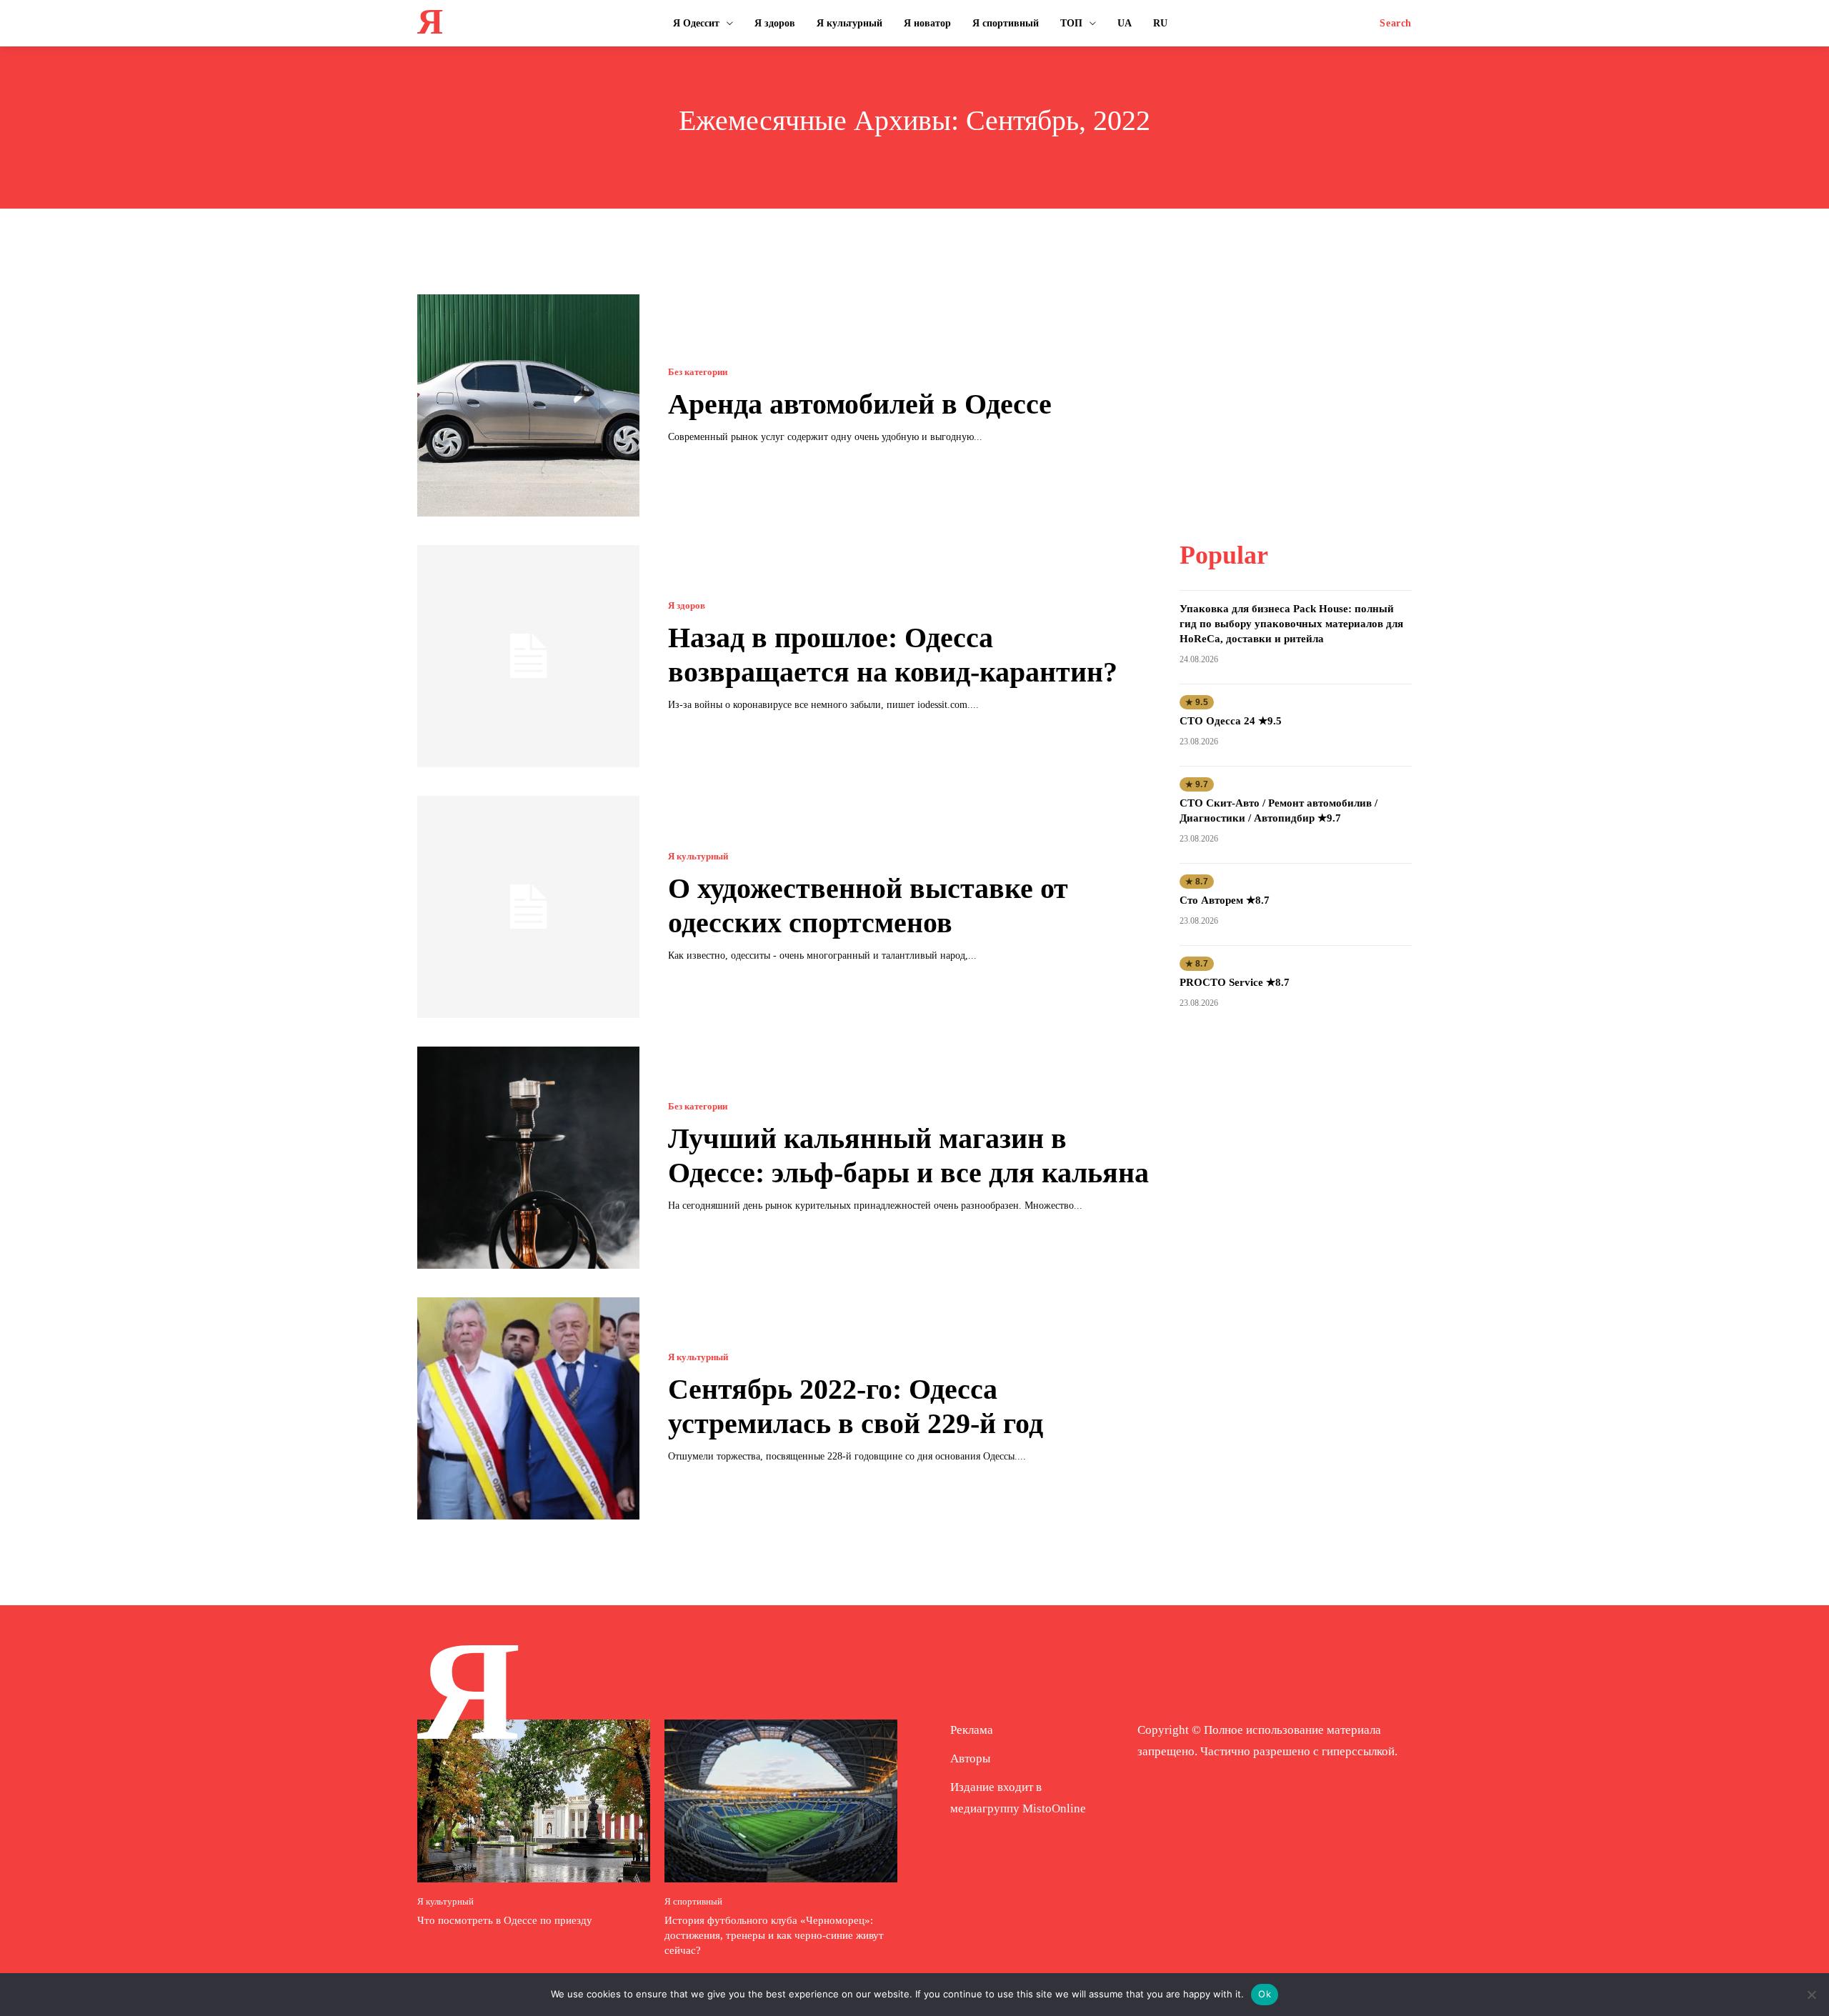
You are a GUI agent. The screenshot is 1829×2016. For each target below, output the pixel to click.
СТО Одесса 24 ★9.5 (1231, 721)
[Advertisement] (1295, 384)
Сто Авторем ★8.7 (1225, 900)
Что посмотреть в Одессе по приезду (505, 1920)
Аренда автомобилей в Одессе (860, 404)
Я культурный (698, 856)
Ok (1265, 1994)
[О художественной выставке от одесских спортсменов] (528, 907)
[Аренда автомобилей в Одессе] (528, 405)
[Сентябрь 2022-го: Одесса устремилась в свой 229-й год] (528, 1408)
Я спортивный (693, 1901)
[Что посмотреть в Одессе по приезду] (534, 1801)
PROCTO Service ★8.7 (1235, 982)
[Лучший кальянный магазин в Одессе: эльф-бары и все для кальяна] (528, 1158)
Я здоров (687, 605)
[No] (1811, 1995)
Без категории (698, 372)
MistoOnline (1054, 1808)
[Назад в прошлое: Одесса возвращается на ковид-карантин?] (528, 656)
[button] (1396, 24)
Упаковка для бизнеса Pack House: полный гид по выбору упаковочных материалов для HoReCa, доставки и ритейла (1291, 624)
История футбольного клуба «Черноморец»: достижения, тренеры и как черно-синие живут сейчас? (774, 1935)
